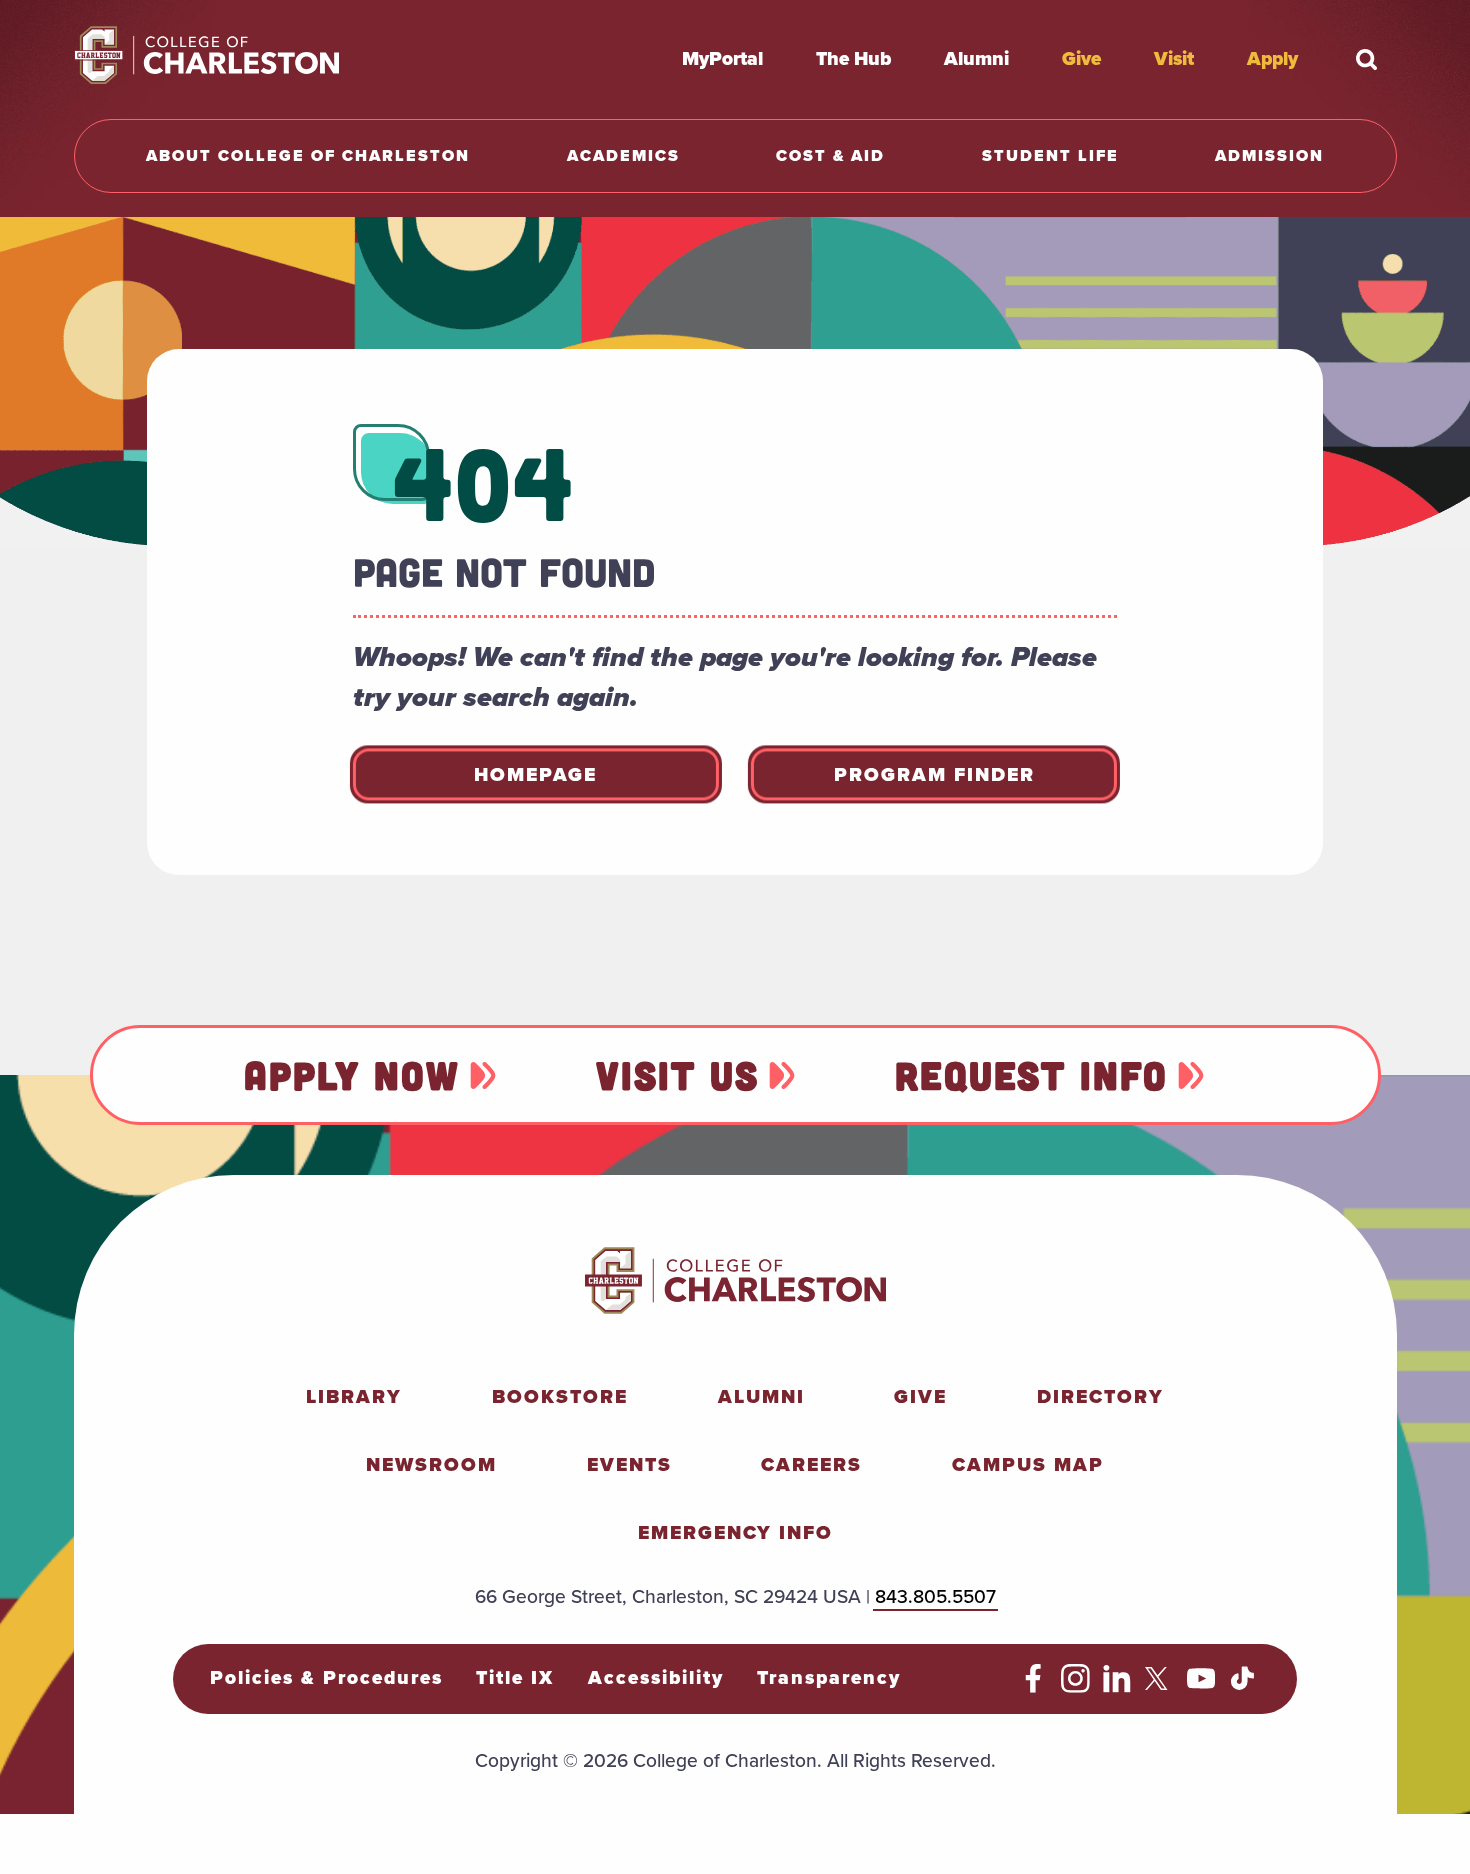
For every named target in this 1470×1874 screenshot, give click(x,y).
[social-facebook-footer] (1033, 1686)
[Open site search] (1367, 59)
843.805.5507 (935, 1596)
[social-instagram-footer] (1075, 1686)
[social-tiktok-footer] (1242, 1686)
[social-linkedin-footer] (1117, 1686)
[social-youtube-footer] (1201, 1686)
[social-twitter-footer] (1159, 1686)
